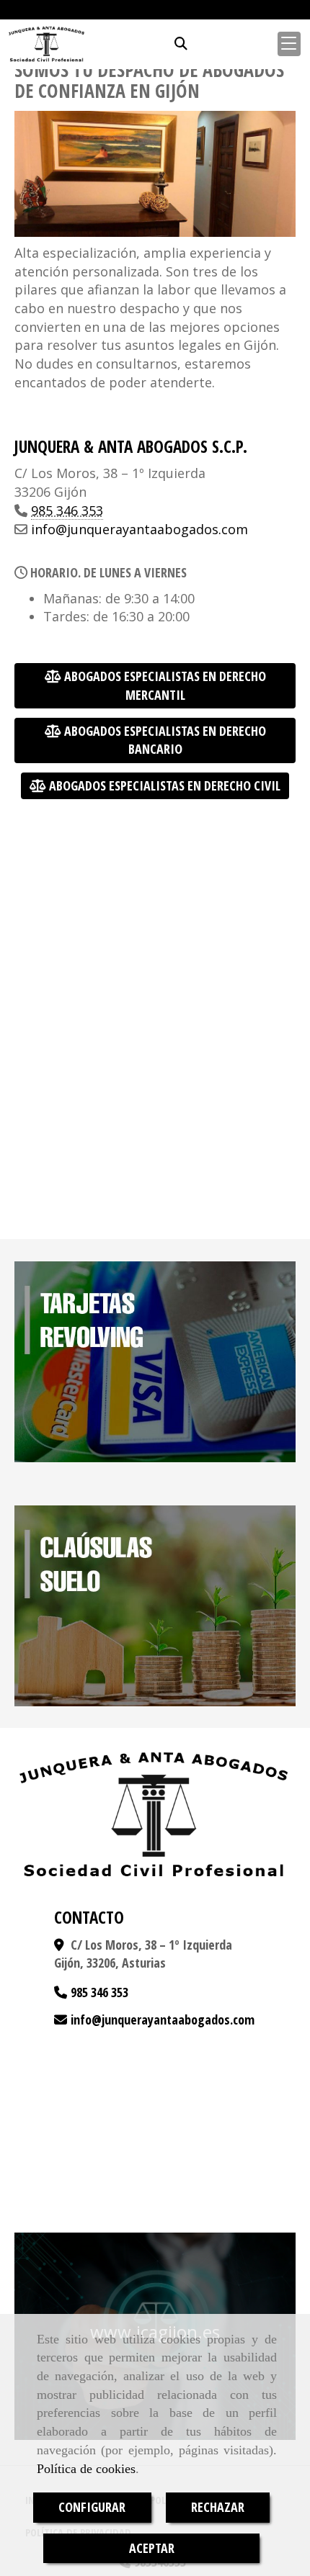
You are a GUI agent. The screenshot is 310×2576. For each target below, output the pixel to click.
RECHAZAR (218, 2507)
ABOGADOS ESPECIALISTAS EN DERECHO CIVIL (163, 785)
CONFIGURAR (92, 2507)
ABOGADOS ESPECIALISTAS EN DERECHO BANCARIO (164, 740)
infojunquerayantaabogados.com (139, 529)
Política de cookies (86, 2469)
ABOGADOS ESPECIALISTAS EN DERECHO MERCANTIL (164, 685)
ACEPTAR (152, 2548)
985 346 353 (67, 510)
